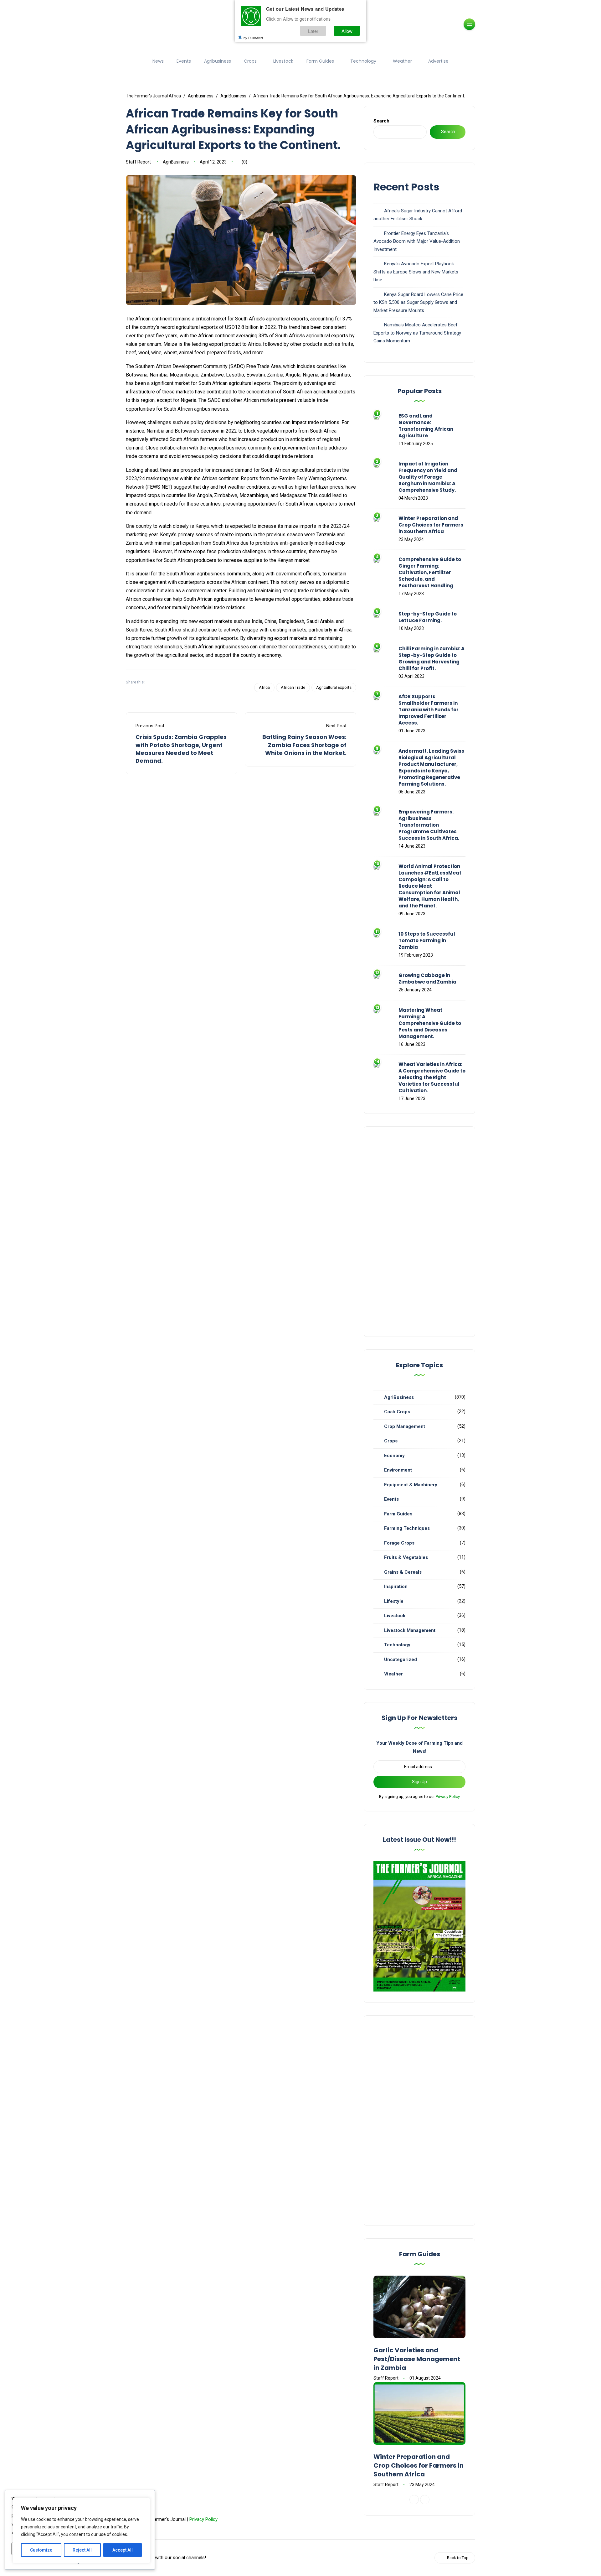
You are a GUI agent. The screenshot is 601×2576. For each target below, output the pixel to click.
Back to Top (458, 2558)
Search (381, 121)
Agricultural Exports (334, 687)
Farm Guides (320, 61)
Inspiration (396, 1587)
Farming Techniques (407, 1528)
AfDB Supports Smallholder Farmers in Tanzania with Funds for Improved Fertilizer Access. (429, 710)
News (158, 61)
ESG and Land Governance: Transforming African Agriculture (426, 426)
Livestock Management (410, 1630)
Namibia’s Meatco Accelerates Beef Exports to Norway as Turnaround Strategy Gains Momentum (417, 333)
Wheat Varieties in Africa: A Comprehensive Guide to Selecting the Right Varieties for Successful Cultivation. (432, 1077)
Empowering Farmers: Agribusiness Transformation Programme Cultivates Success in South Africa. (429, 825)
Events (184, 61)
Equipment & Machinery (411, 1485)
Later (313, 31)
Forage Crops (399, 1543)
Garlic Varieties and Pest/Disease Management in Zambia (417, 2359)
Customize (41, 2550)
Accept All (123, 2550)
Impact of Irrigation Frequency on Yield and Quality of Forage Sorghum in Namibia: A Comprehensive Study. (428, 477)
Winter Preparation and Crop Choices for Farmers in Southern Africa (431, 525)
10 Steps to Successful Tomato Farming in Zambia (427, 940)
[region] (81, 2531)
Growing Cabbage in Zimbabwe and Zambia (427, 979)
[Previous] (414, 2500)
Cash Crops (397, 1412)
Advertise (438, 61)
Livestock (283, 61)
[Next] (425, 2500)
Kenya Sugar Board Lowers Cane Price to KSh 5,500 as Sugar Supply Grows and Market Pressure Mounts (418, 302)
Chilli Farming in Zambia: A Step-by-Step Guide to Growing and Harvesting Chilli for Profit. (431, 658)
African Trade (293, 687)
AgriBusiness (176, 162)
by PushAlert (253, 38)
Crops (250, 61)
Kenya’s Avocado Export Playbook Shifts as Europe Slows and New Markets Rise (416, 272)
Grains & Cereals (403, 1572)
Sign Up (419, 1782)
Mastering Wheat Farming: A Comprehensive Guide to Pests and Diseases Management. (430, 1023)
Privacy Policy (448, 1797)
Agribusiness (218, 61)
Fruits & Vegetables (406, 1557)
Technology (363, 61)
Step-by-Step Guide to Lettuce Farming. (428, 617)
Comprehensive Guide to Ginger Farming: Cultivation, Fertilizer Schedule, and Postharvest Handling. (430, 572)
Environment (398, 1470)
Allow (347, 31)
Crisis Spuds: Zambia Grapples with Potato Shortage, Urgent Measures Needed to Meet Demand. (181, 749)
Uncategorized (401, 1659)
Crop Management (405, 1426)
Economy (394, 1456)
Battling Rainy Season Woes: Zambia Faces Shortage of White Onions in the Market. (304, 745)
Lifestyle (394, 1601)
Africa (264, 687)
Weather (402, 61)
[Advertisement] (419, 1232)
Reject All (82, 2550)
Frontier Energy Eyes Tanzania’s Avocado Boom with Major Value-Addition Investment (417, 241)
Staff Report (138, 162)
